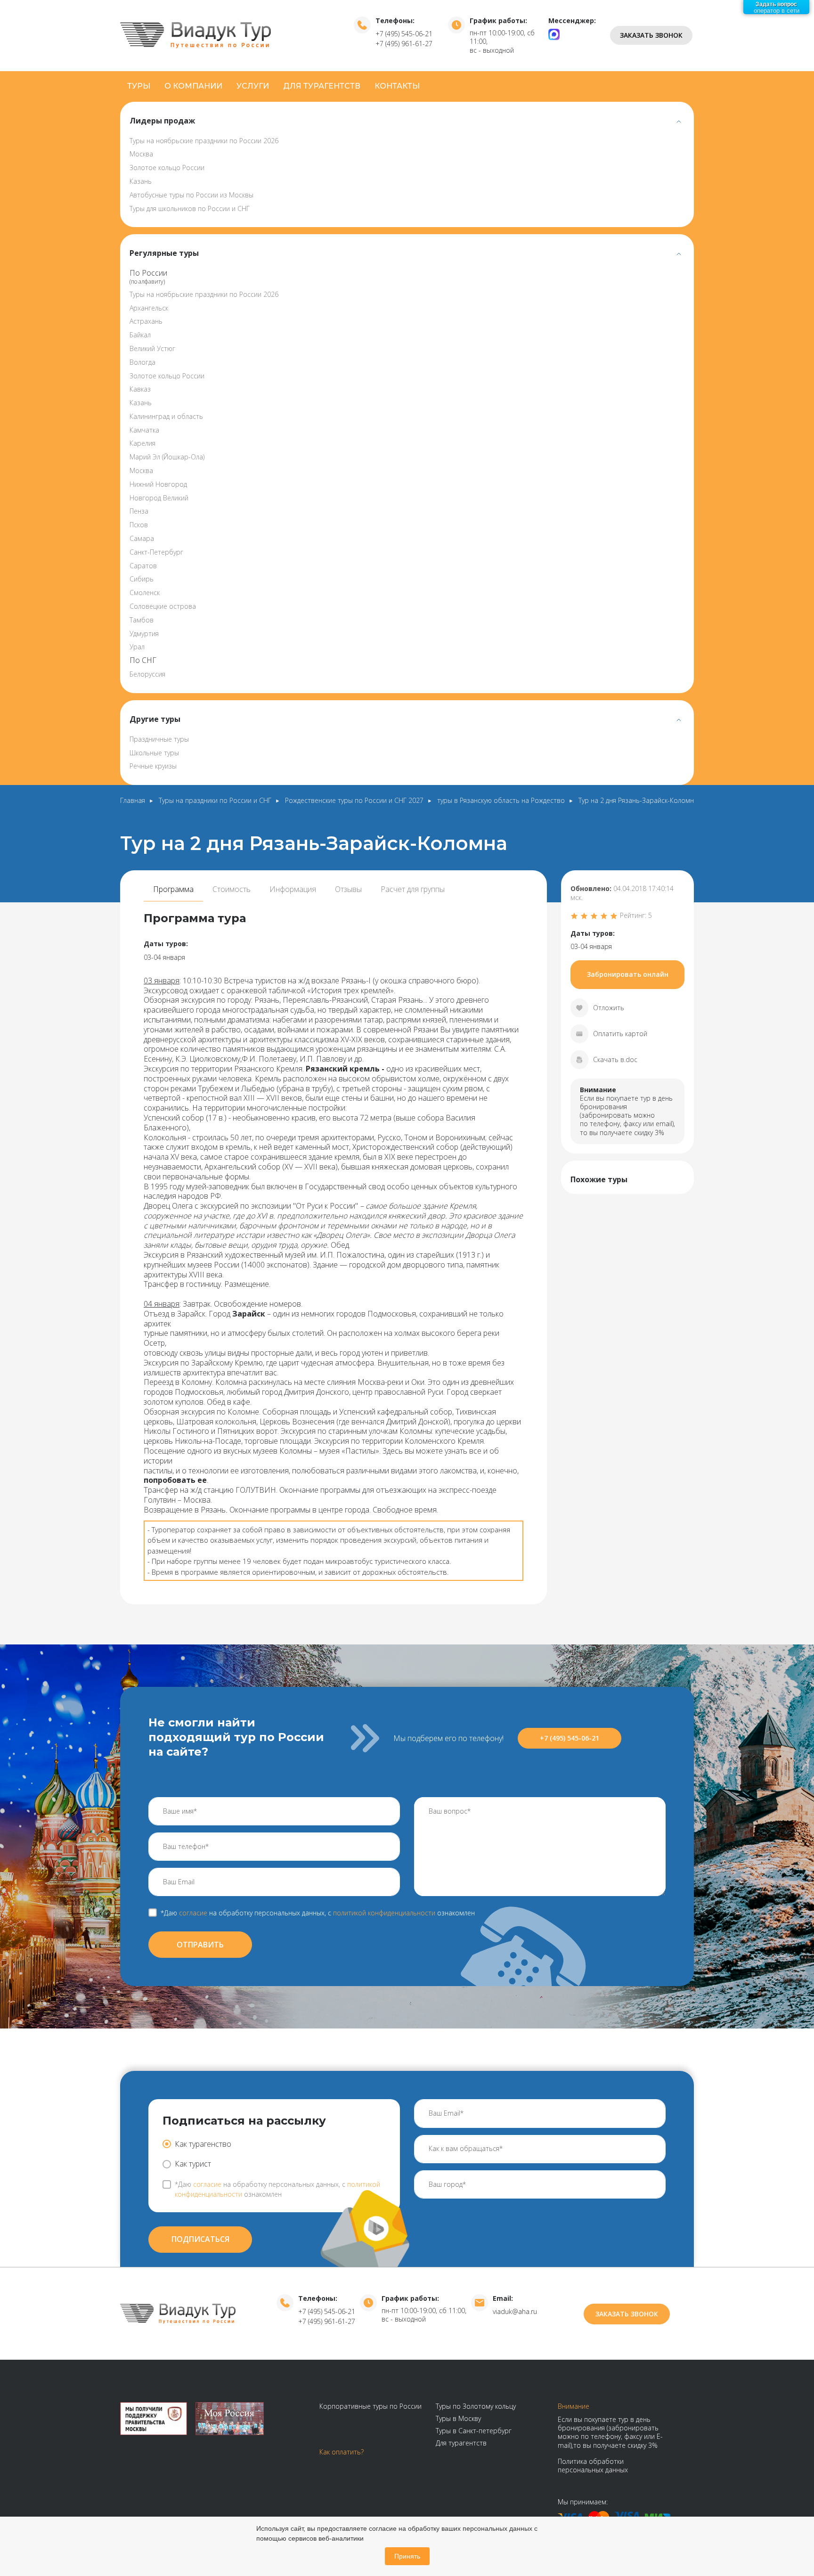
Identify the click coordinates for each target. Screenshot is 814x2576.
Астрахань (146, 321)
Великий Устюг (152, 348)
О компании (193, 86)
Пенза (139, 511)
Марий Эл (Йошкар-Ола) (167, 457)
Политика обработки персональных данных (593, 2466)
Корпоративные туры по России (370, 2406)
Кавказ (140, 389)
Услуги (253, 86)
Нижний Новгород (158, 484)
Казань (141, 181)
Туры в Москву (458, 2418)
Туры (139, 86)
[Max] (554, 34)
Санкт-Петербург (156, 552)
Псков (139, 525)
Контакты (397, 86)
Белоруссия (147, 674)
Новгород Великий (159, 498)
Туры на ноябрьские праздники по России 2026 (204, 141)
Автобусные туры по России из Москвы (191, 195)
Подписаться (200, 2239)
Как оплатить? (342, 2452)
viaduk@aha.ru (515, 2311)
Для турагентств (322, 86)
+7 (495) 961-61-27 (404, 44)
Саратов (143, 566)
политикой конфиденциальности (384, 1913)
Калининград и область (166, 416)
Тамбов (142, 620)
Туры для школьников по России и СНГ (190, 209)
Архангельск (149, 308)
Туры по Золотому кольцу (476, 2406)
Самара (142, 538)
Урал (137, 647)
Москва (141, 154)
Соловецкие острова (163, 606)
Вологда (142, 362)
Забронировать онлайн (628, 974)
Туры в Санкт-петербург (474, 2431)
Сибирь (142, 579)
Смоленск (145, 593)
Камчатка (144, 430)
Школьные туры (154, 753)
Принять (407, 2556)
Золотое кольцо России (167, 168)
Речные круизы (153, 766)
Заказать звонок (651, 35)
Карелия (142, 443)
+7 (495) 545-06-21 (404, 34)
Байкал (140, 335)
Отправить (200, 1945)
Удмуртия (144, 634)
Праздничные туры (159, 739)
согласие (193, 1913)
